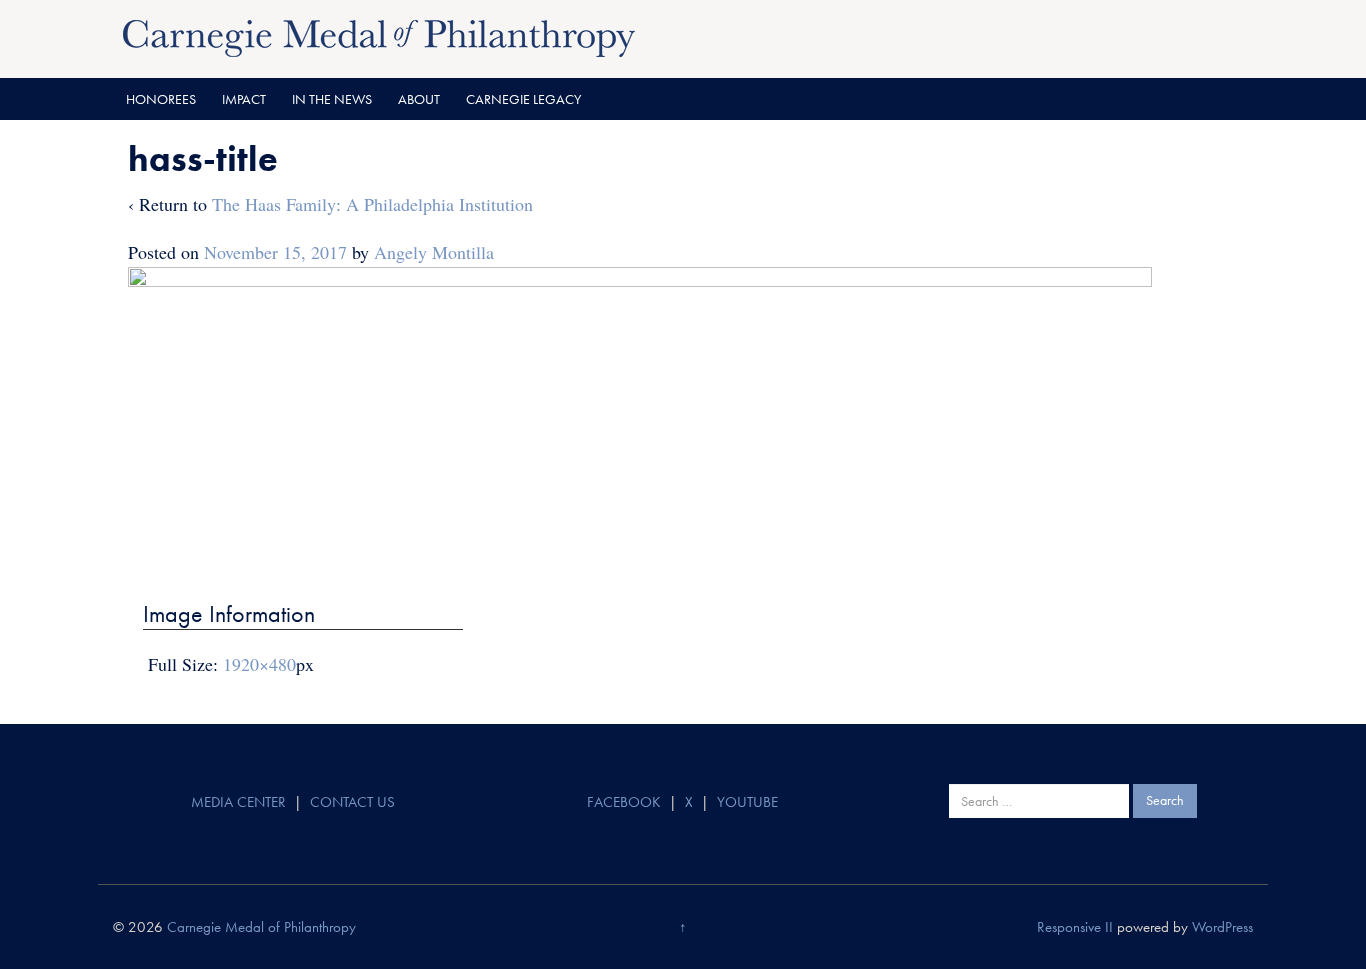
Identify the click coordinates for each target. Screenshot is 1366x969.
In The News (332, 99)
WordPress (1222, 927)
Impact (244, 99)
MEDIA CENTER (238, 802)
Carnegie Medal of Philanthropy (261, 927)
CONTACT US (352, 802)
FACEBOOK (624, 802)
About (419, 99)
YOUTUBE (747, 802)
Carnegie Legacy (523, 99)
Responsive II (1075, 927)
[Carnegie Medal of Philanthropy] (379, 36)
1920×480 (259, 664)
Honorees (161, 99)
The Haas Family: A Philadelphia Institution (372, 204)
